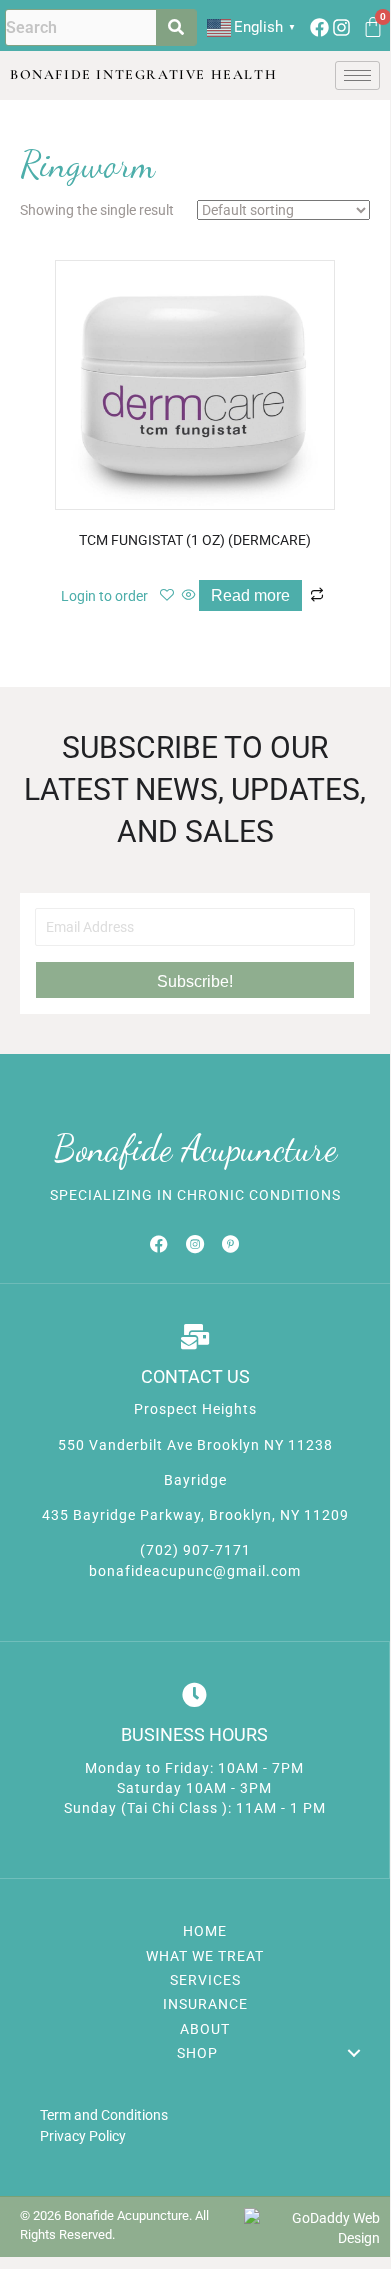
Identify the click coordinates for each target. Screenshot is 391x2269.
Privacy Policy (83, 2136)
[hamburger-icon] (357, 75)
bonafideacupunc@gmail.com (195, 1571)
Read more (250, 595)
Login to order (104, 596)
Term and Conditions (104, 2115)
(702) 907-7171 (195, 1550)
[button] (195, 980)
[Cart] (373, 27)
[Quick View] (189, 596)
